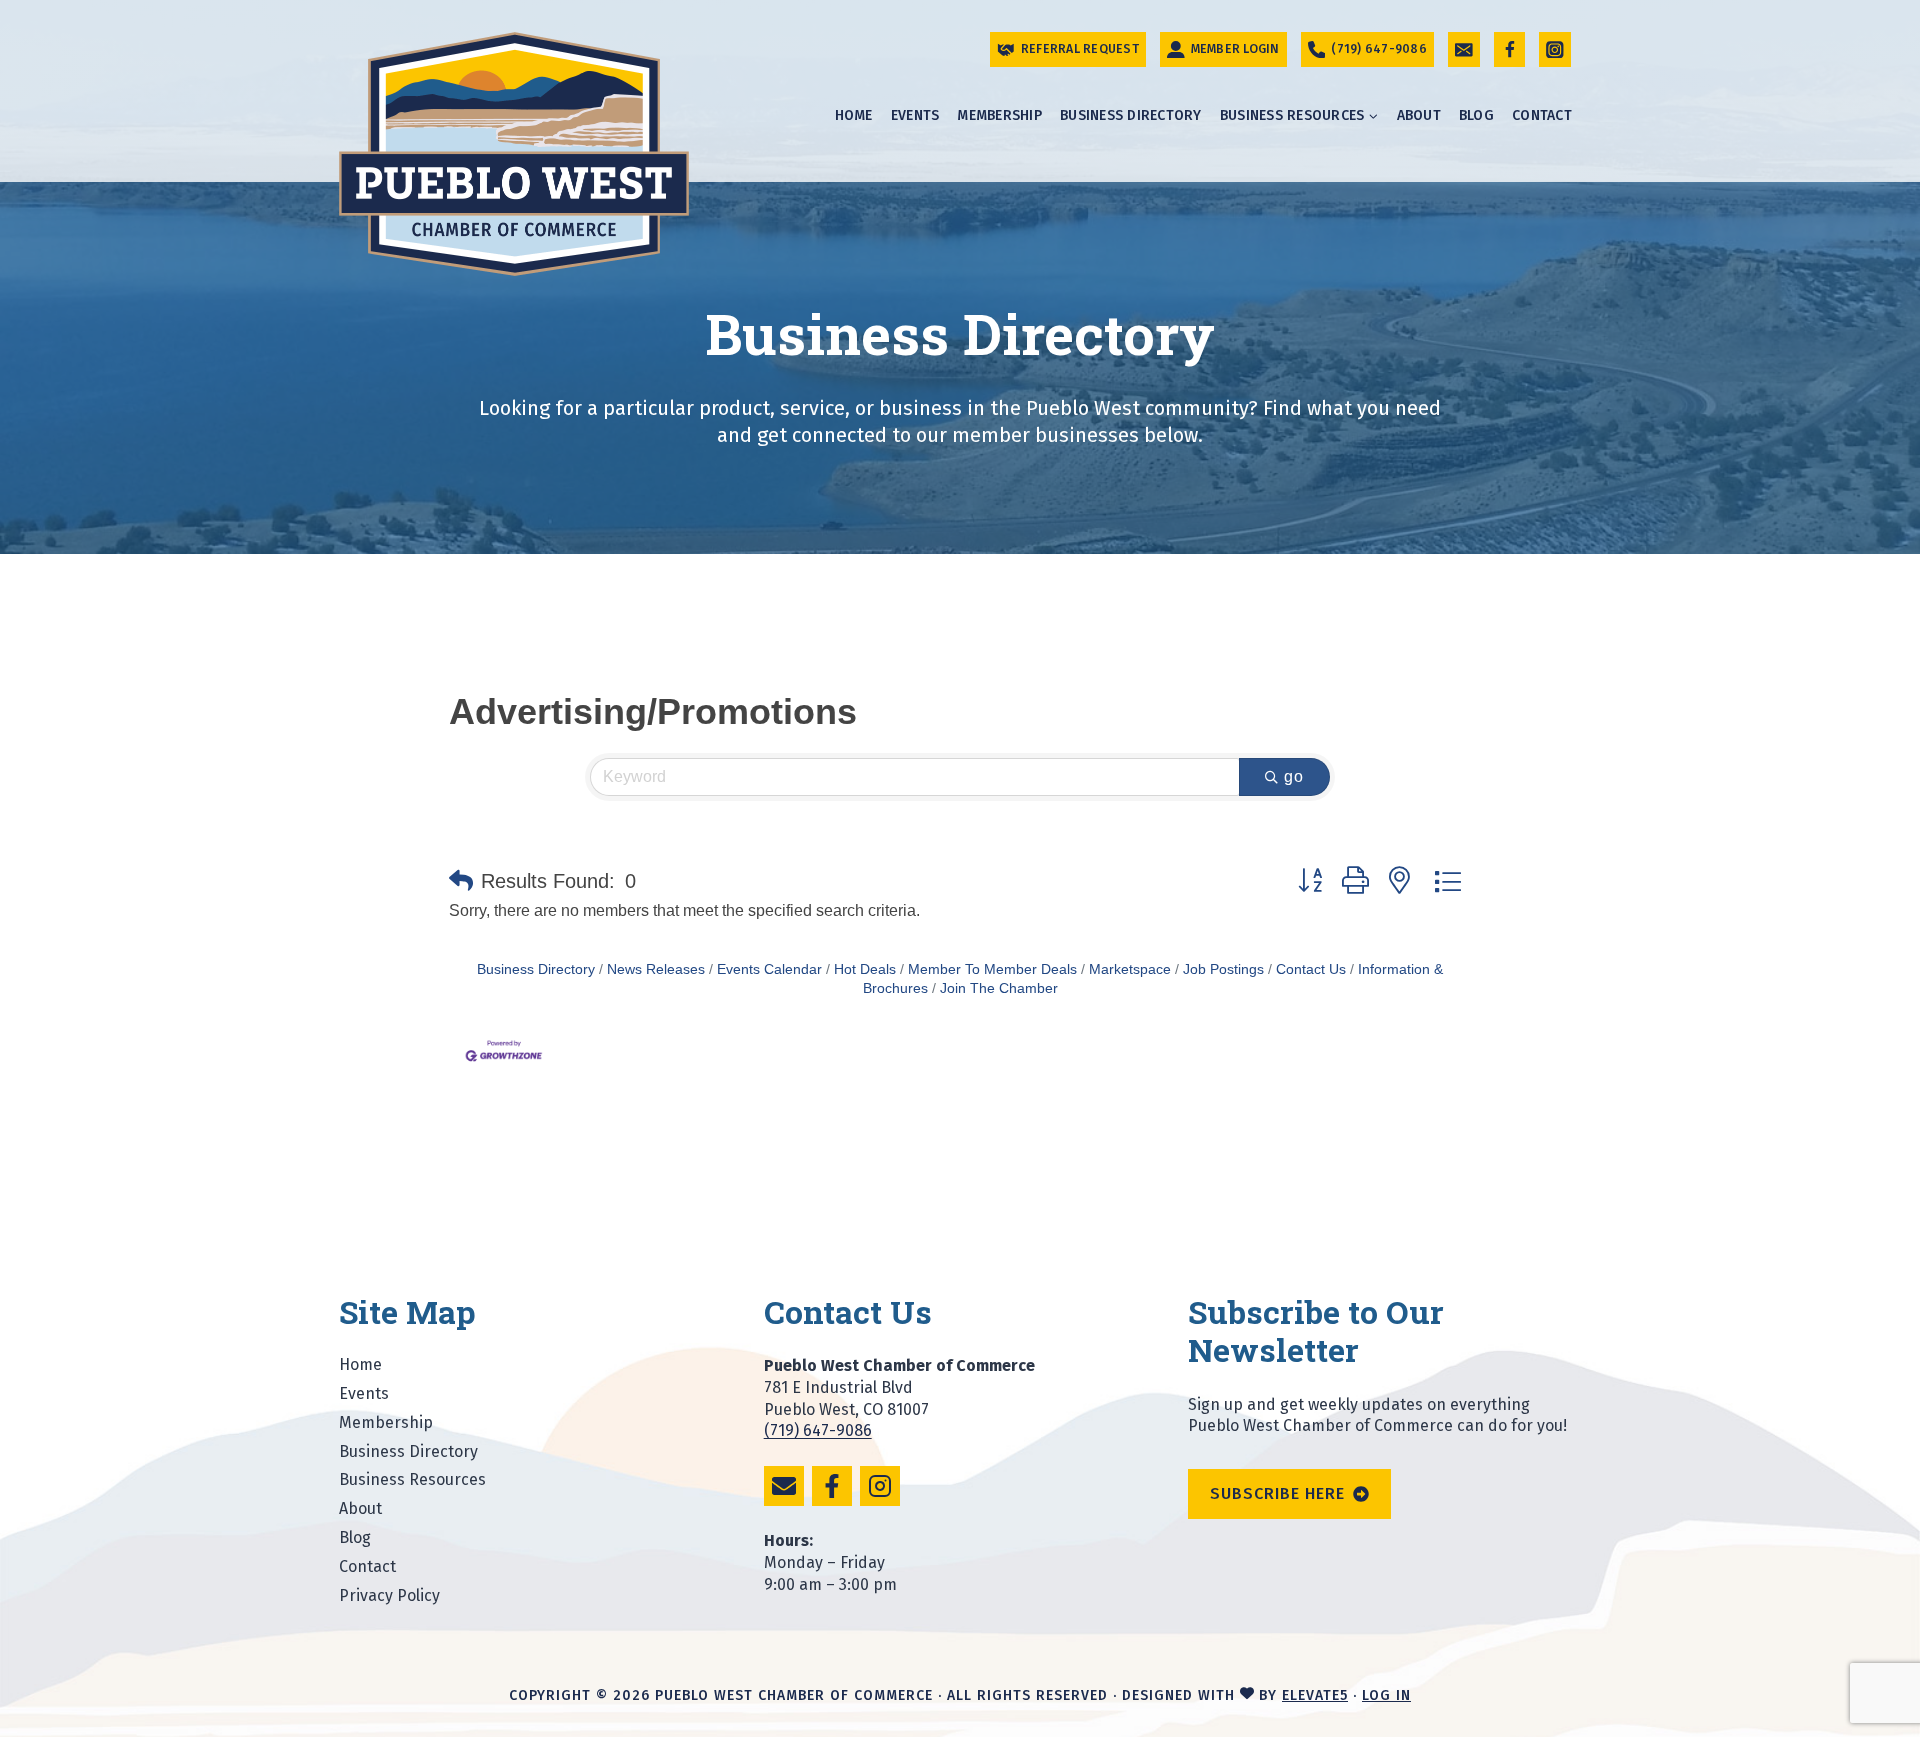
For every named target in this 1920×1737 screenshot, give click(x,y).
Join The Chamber (999, 988)
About (1419, 115)
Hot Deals (865, 969)
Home (854, 115)
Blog (1476, 115)
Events (915, 115)
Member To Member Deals (992, 969)
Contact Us (1311, 969)
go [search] (1294, 776)
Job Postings (1223, 969)
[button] (461, 881)
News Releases (656, 969)
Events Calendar (769, 969)
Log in (1386, 1695)
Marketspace (1130, 969)
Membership (999, 115)
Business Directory (1131, 115)
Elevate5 (1315, 1695)
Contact (1542, 115)
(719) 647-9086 (818, 1430)
